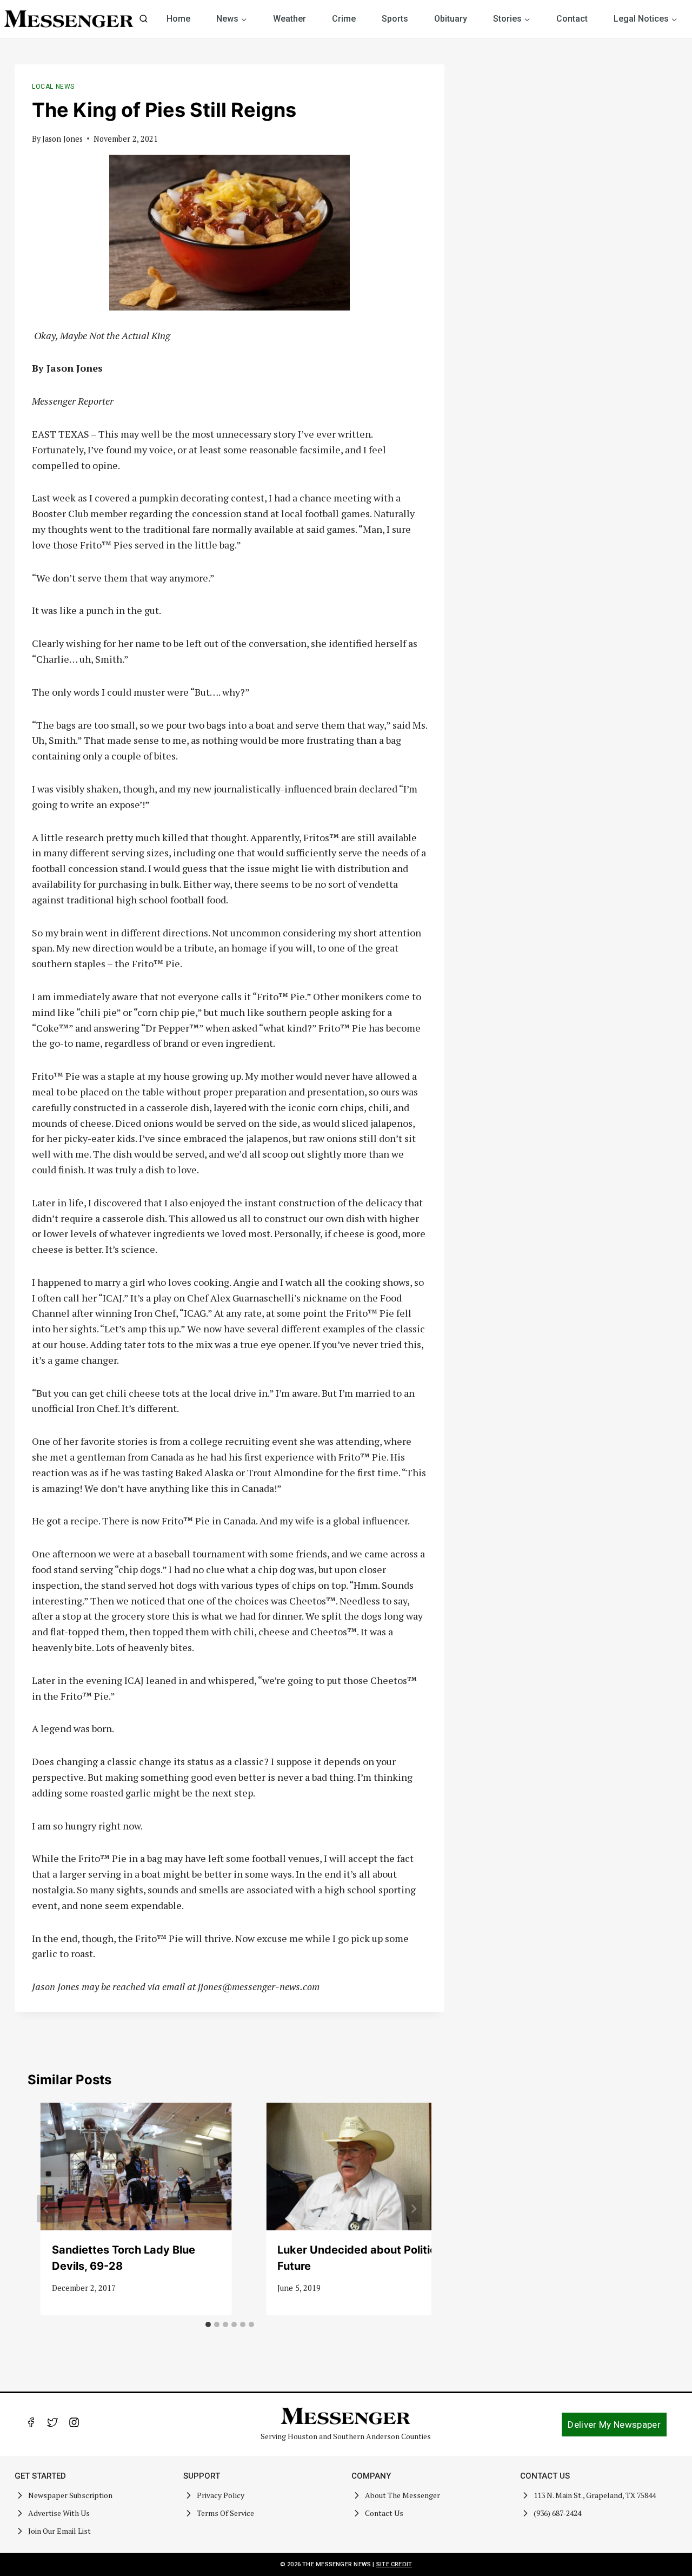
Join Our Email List (59, 2531)
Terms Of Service (225, 2513)
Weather (290, 19)
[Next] (413, 2209)
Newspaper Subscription (70, 2495)
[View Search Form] (144, 19)
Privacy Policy (221, 2495)
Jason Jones (62, 139)
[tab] (208, 2324)
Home (178, 19)
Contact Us (384, 2513)
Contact (572, 19)
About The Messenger (402, 2495)
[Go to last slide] (46, 2209)
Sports (395, 19)
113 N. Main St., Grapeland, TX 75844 (595, 2495)
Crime (344, 19)
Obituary (451, 19)
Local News (53, 87)
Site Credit (394, 2564)
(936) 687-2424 (557, 2513)
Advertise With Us (59, 2513)
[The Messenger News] (69, 19)
